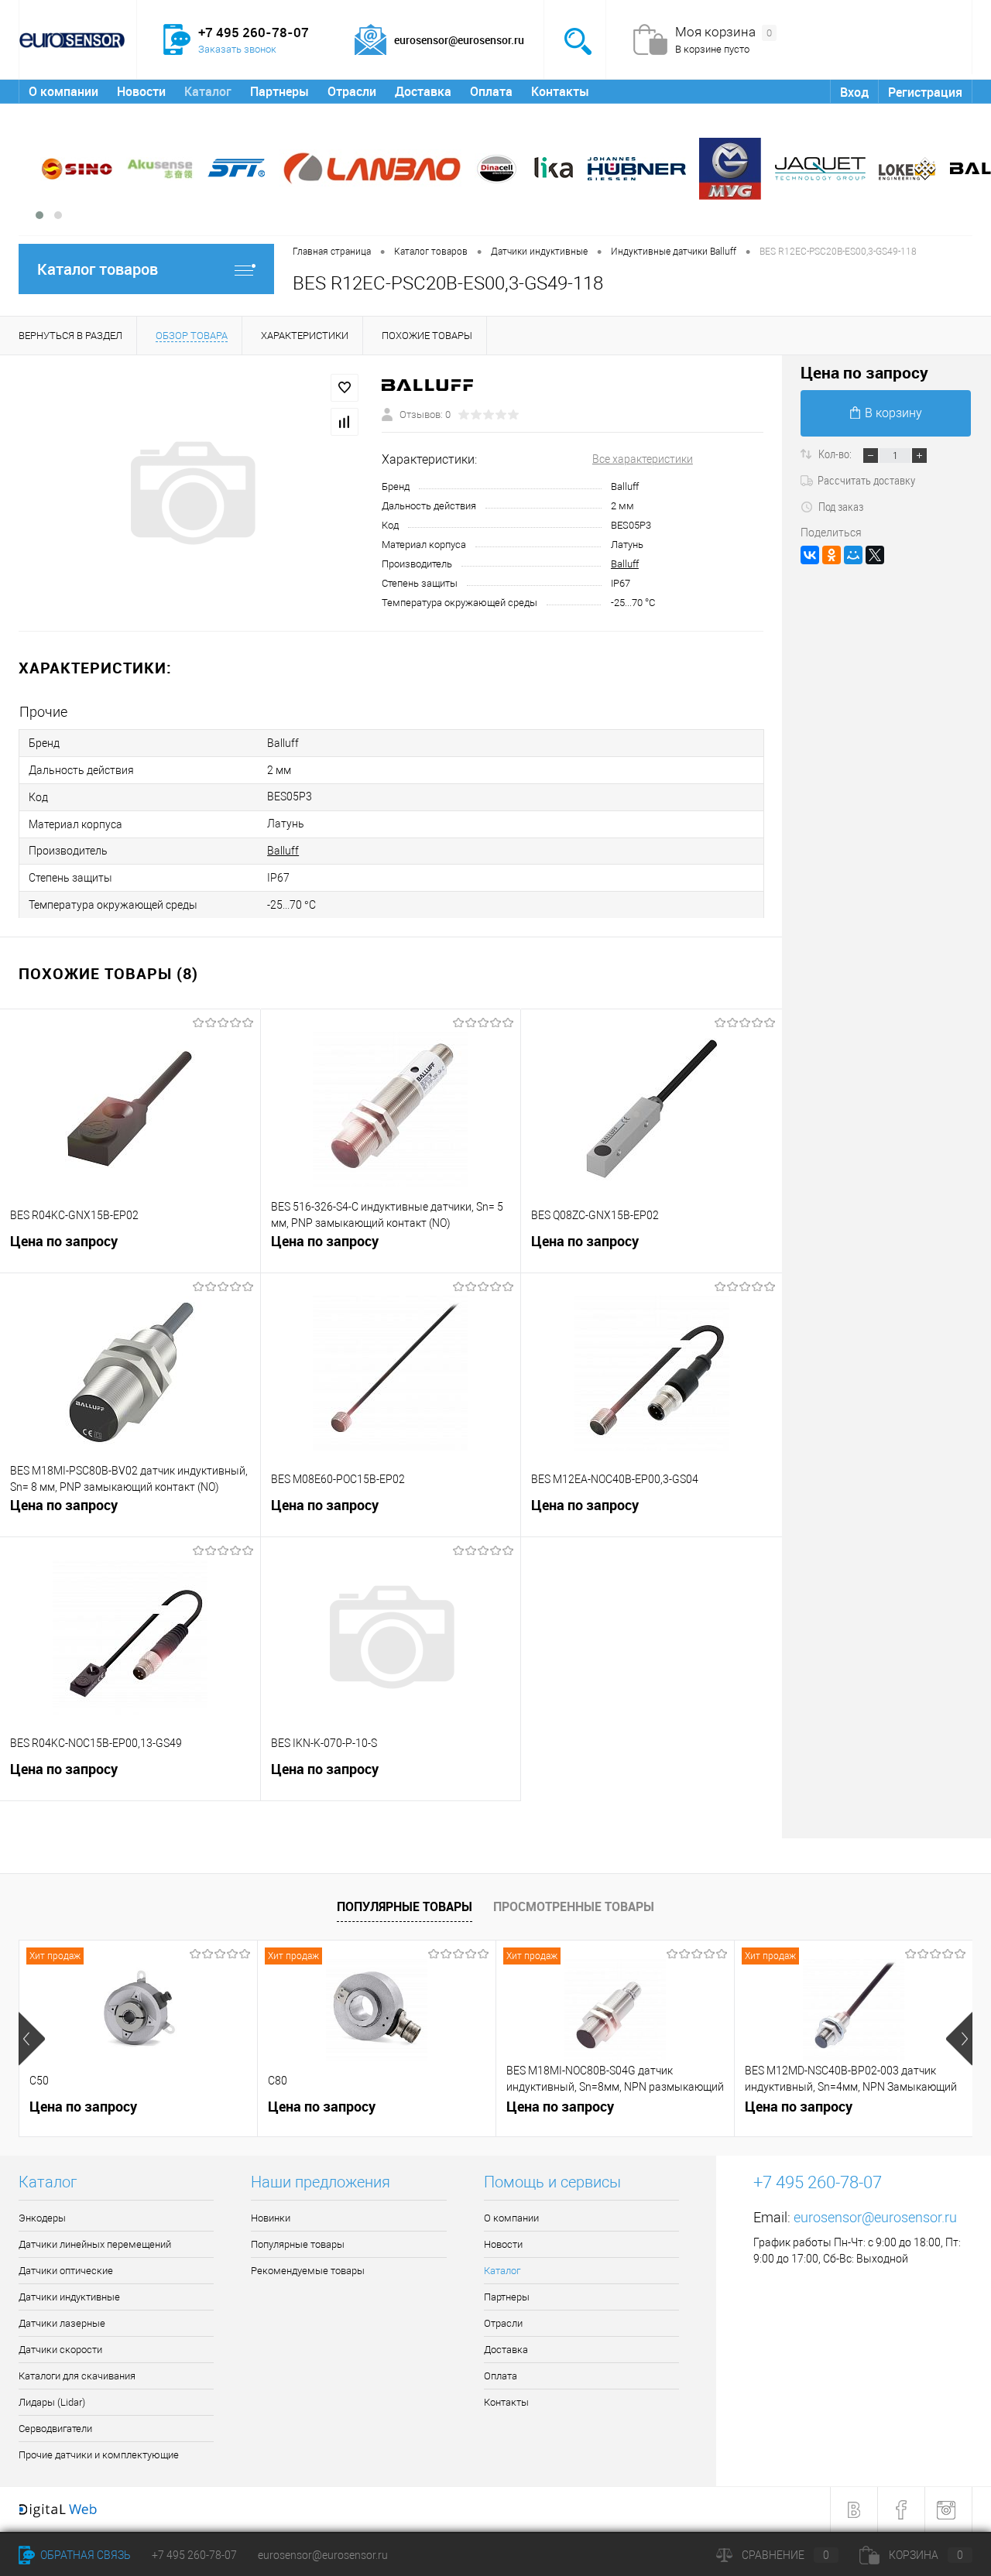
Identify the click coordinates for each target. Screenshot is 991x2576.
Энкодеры (42, 2218)
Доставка (423, 91)
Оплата (491, 91)
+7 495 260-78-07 (194, 2555)
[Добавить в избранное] (345, 388)
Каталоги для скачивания (77, 2376)
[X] (875, 555)
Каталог (208, 91)
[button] (39, 215)
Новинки (271, 2218)
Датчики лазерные (62, 2323)
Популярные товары (405, 1906)
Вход (854, 92)
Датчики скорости (60, 2350)
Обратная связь (84, 2555)
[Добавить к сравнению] (345, 422)
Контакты (560, 91)
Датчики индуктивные (69, 2297)
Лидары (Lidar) (52, 2402)
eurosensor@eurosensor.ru (875, 2217)
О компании (63, 91)
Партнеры (279, 91)
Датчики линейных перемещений (95, 2244)
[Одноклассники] (832, 555)
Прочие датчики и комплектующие (99, 2455)
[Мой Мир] (853, 555)
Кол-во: (836, 454)
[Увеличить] (191, 493)
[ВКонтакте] (810, 555)
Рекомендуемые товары (308, 2271)
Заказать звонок (237, 49)
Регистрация (925, 92)
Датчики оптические (66, 2271)
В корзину (893, 413)
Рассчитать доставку (866, 480)
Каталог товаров (98, 269)
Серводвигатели (55, 2429)
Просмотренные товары (574, 1906)
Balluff (625, 564)
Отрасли (352, 91)
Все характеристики (643, 459)
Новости (141, 91)
